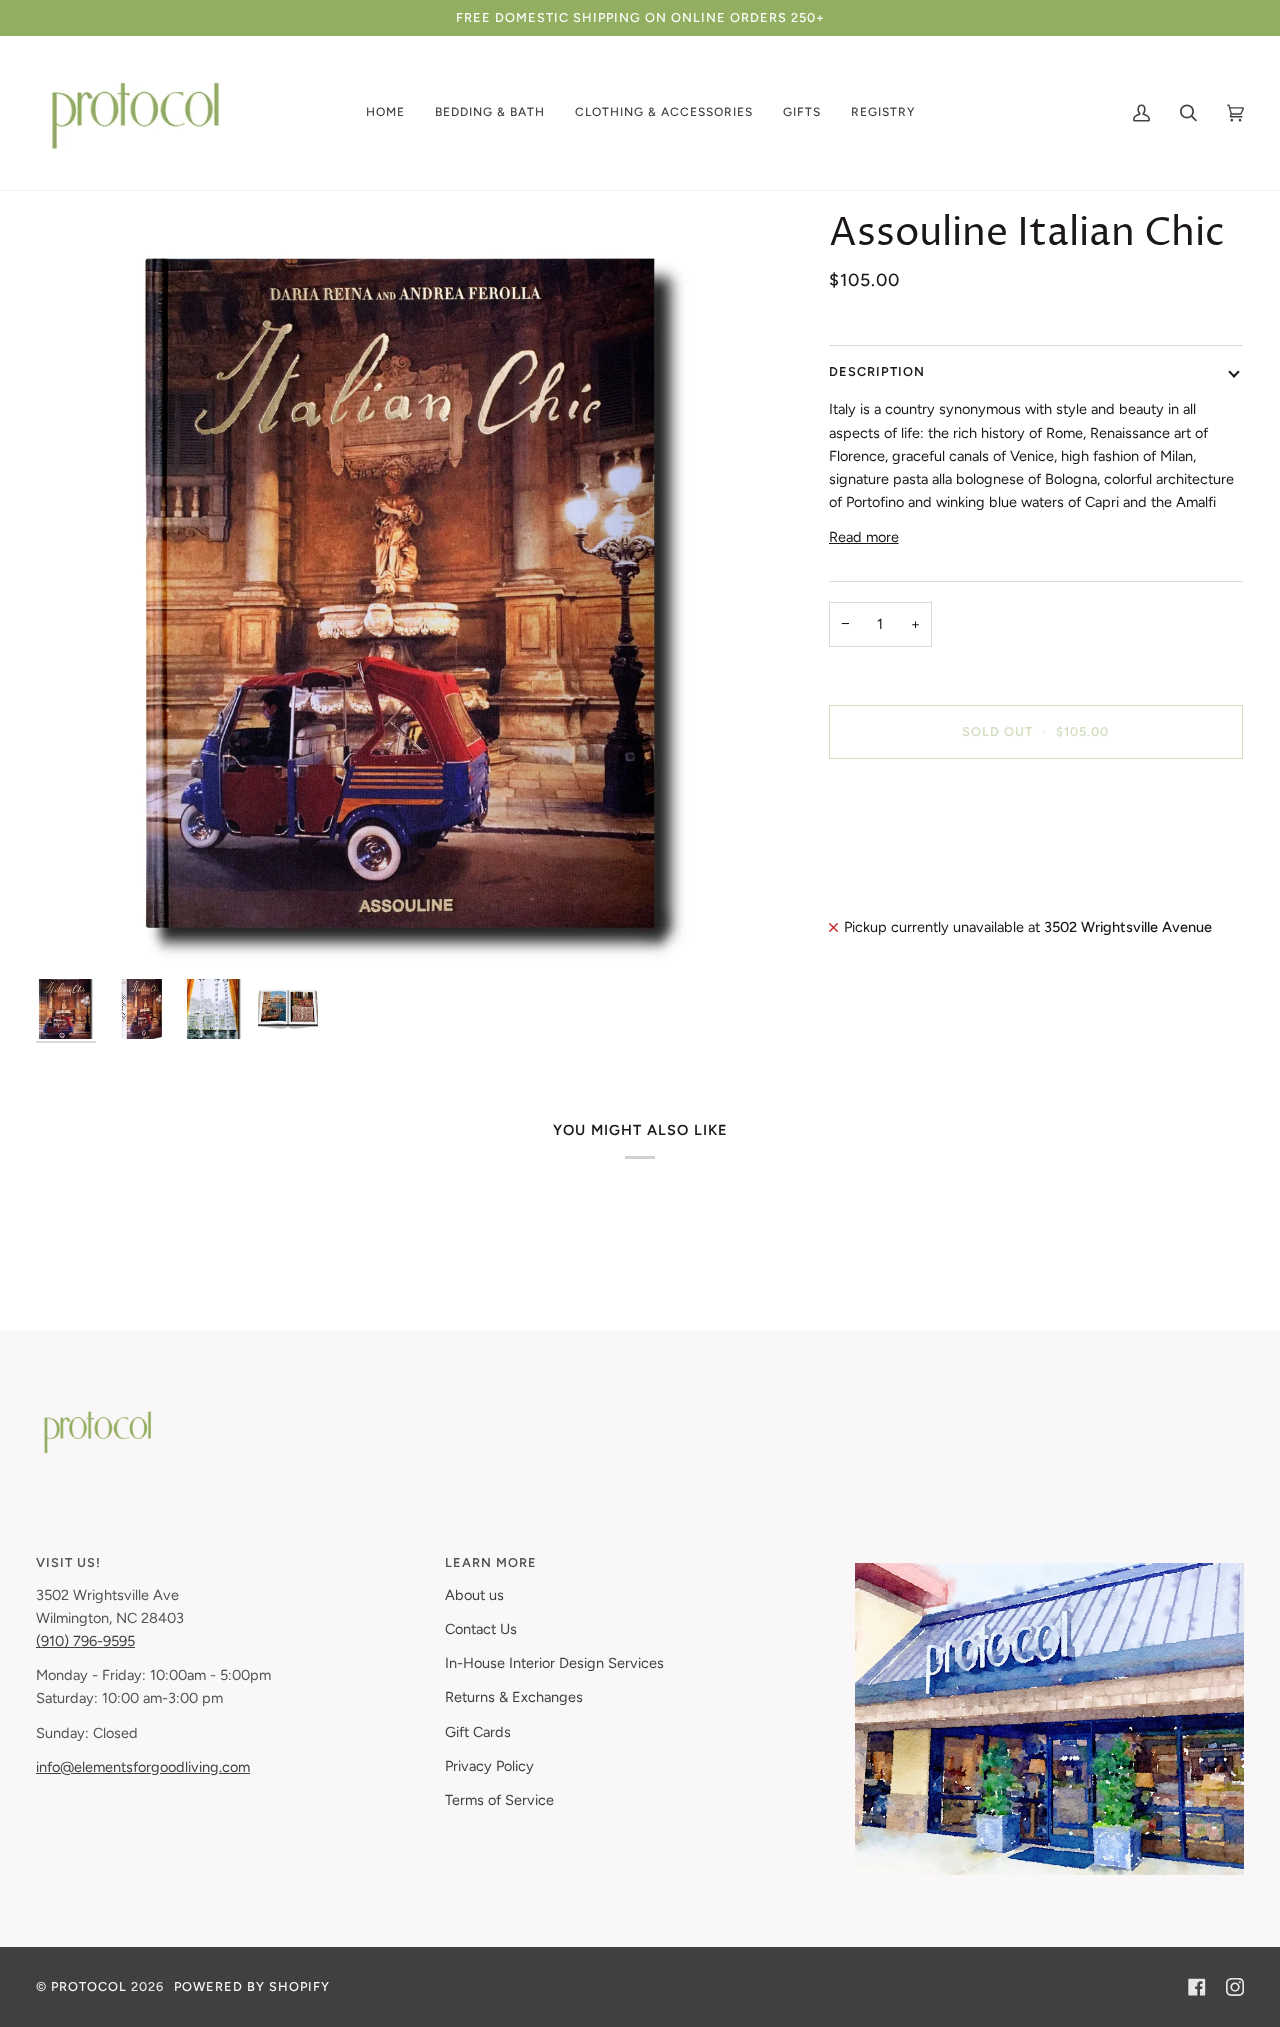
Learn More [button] (491, 1562)
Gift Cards (478, 1732)
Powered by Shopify (252, 1986)
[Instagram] (1235, 1987)
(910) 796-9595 (85, 1641)
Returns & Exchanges (514, 1697)
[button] (385, 113)
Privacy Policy (489, 1766)
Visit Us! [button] (68, 1562)
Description (877, 371)
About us (474, 1595)
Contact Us (481, 1629)
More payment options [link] (902, 854)
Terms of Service (499, 1800)
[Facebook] (1197, 1987)
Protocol (89, 1986)
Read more (864, 537)
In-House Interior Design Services (554, 1663)
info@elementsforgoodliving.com (143, 1767)
